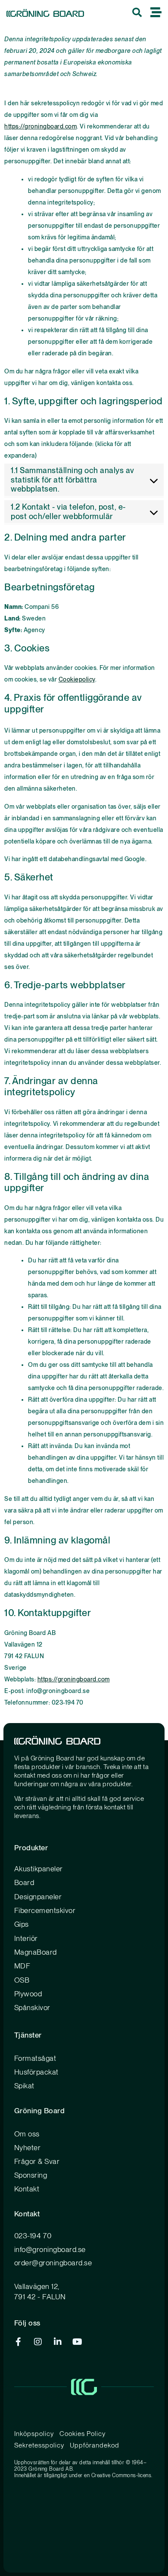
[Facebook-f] (19, 2342)
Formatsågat (35, 2058)
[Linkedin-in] (58, 2342)
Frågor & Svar (37, 2161)
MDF (22, 1966)
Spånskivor (32, 2008)
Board (24, 1882)
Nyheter (28, 2148)
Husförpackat (36, 2072)
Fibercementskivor (45, 1910)
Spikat (24, 2086)
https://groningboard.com (40, 126)
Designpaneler (38, 1897)
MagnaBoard (36, 1952)
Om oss (27, 2134)
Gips (22, 1924)
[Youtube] (77, 2342)
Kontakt (27, 2189)
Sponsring (31, 2175)
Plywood (28, 1994)
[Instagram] (38, 2342)
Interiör (26, 1938)
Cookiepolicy (77, 679)
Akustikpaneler (39, 1869)
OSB (22, 1980)
